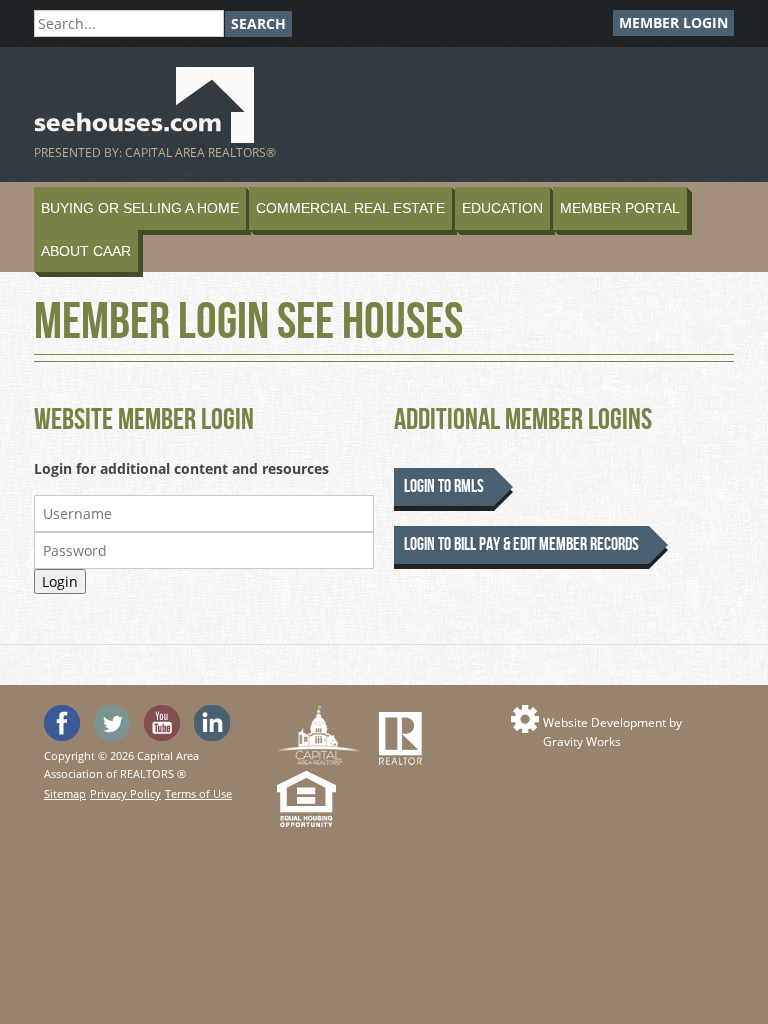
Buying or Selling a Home (140, 208)
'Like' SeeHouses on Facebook (62, 723)
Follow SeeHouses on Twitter (112, 723)
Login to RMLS (444, 486)
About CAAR (86, 251)
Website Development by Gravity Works (612, 732)
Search (258, 23)
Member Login (673, 22)
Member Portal (620, 208)
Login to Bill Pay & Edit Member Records (521, 544)
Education (502, 208)
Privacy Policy (125, 793)
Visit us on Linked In (212, 723)
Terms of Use (198, 793)
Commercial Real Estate (350, 208)
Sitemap (65, 793)
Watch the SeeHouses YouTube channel (162, 723)
